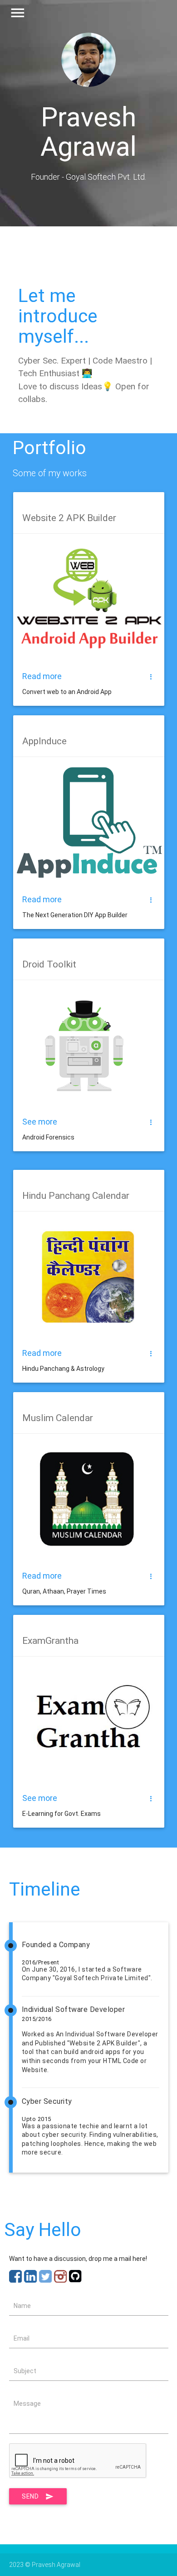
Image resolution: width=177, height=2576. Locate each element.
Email (22, 2338)
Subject (25, 2371)
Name (22, 2306)
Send (30, 2496)
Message (27, 2404)
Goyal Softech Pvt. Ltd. (106, 177)
